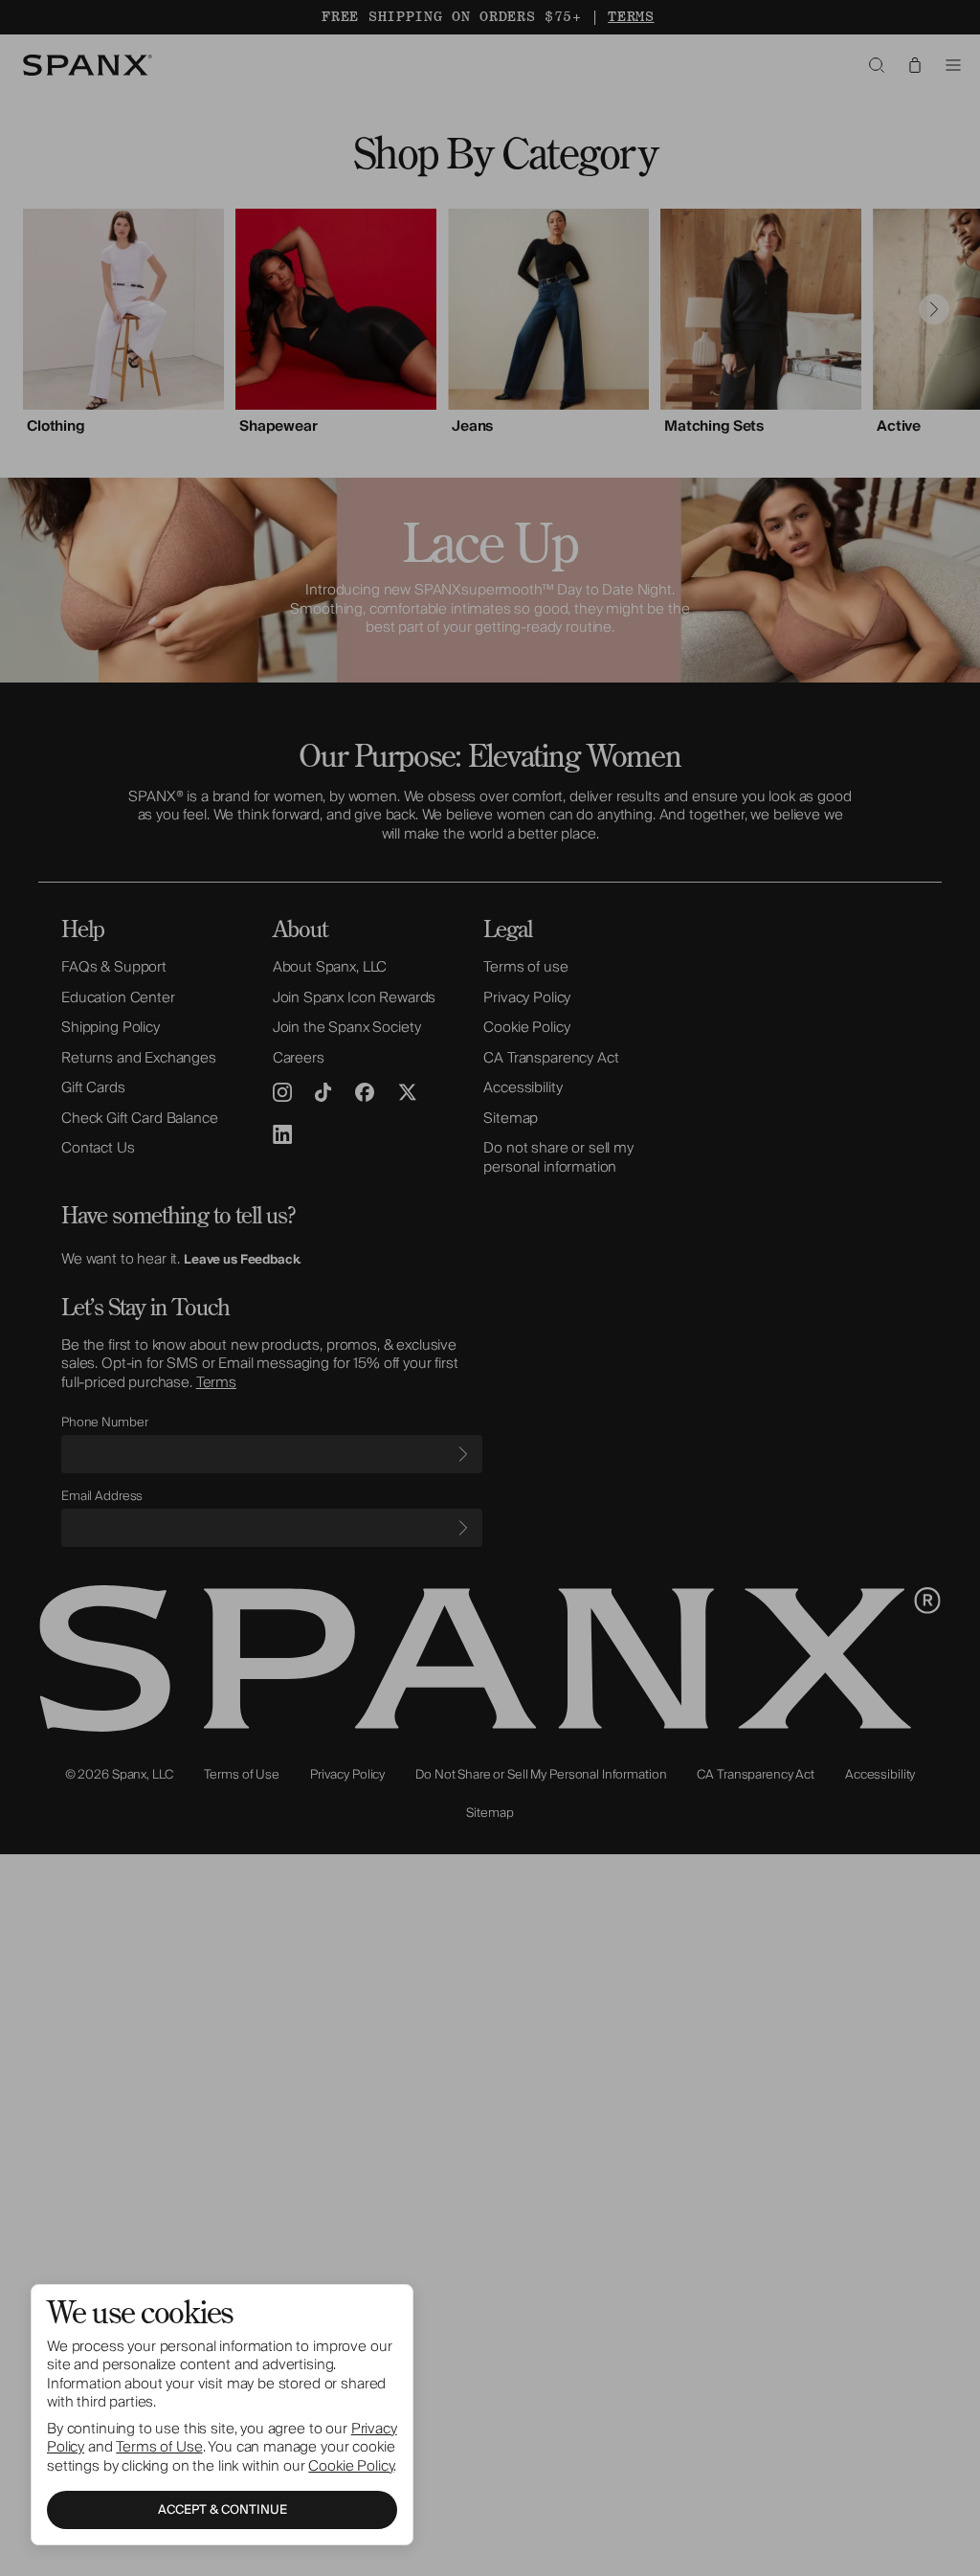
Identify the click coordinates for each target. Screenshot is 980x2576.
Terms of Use (159, 2447)
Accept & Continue (223, 2510)
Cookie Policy (351, 2466)
